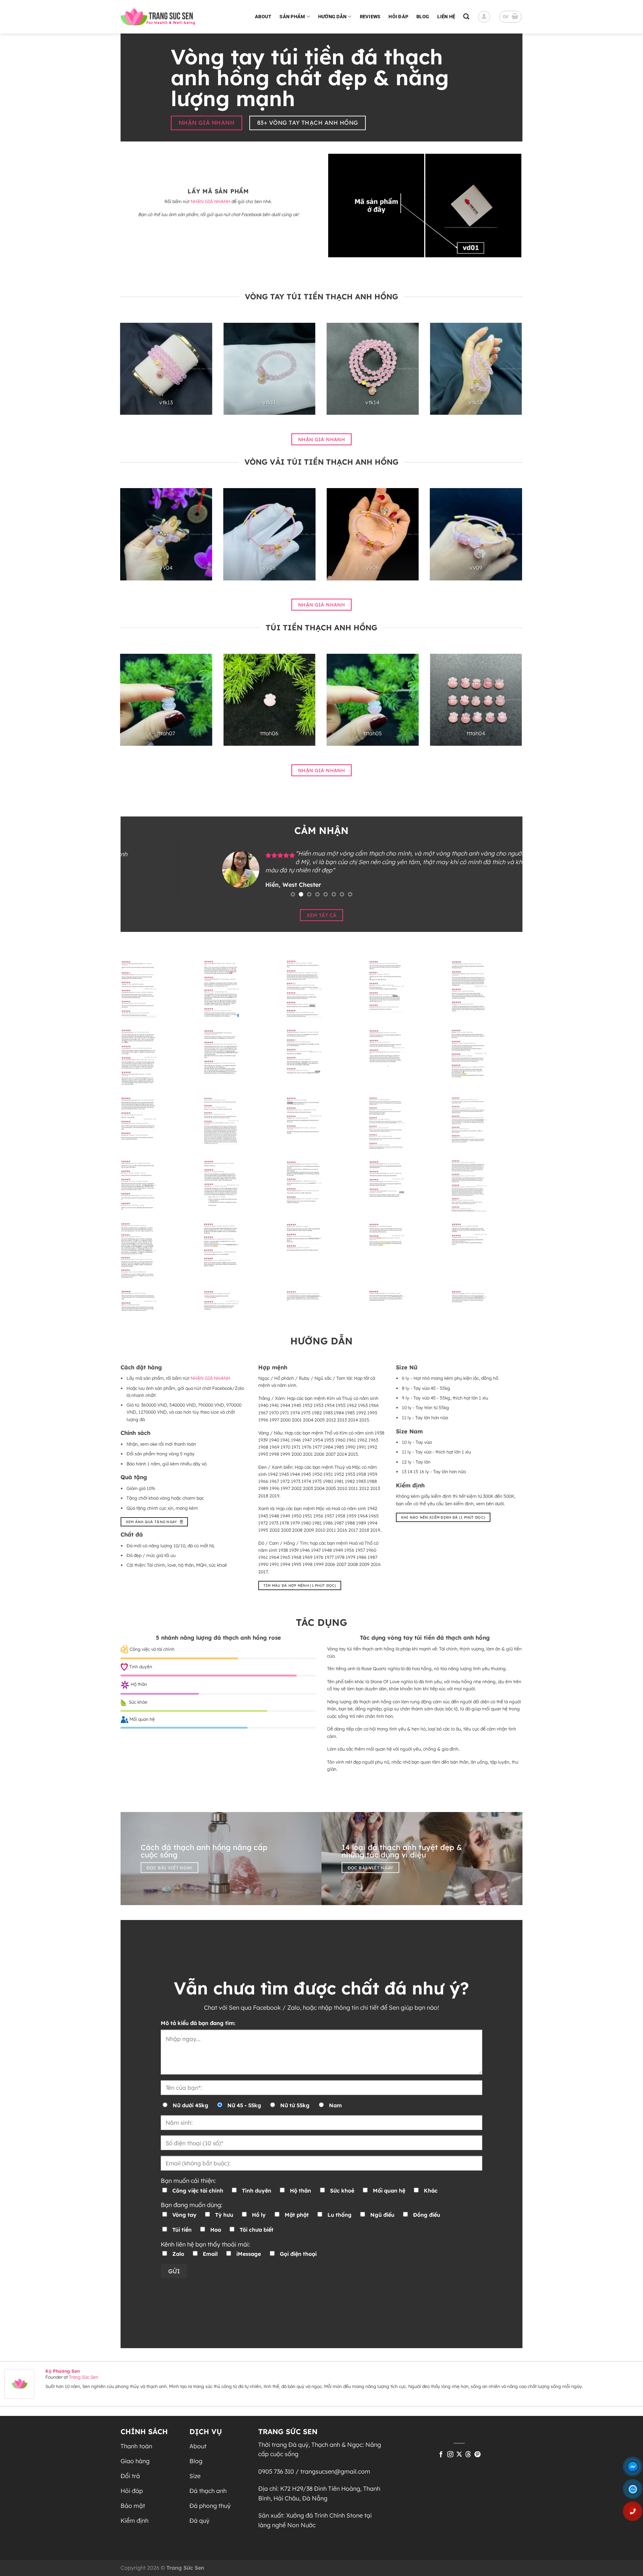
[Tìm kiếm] (466, 17)
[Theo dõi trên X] (459, 2455)
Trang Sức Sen (84, 2377)
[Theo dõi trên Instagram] (450, 2455)
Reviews (370, 17)
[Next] (510, 375)
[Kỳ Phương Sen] (19, 2383)
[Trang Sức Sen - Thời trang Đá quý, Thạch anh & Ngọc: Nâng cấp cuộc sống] (158, 17)
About (263, 17)
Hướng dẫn (332, 17)
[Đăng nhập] (484, 17)
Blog (423, 17)
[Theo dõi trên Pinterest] (477, 2455)
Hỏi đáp (398, 17)
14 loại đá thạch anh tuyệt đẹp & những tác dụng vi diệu (402, 1851)
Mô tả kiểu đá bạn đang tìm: (198, 2023)
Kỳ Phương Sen (63, 2371)
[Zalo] (636, 2491)
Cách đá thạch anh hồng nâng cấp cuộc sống (204, 1851)
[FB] (636, 2469)
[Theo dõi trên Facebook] (441, 2455)
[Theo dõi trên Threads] (468, 2455)
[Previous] (132, 375)
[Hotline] (636, 2514)
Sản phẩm (292, 17)
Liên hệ (446, 17)
